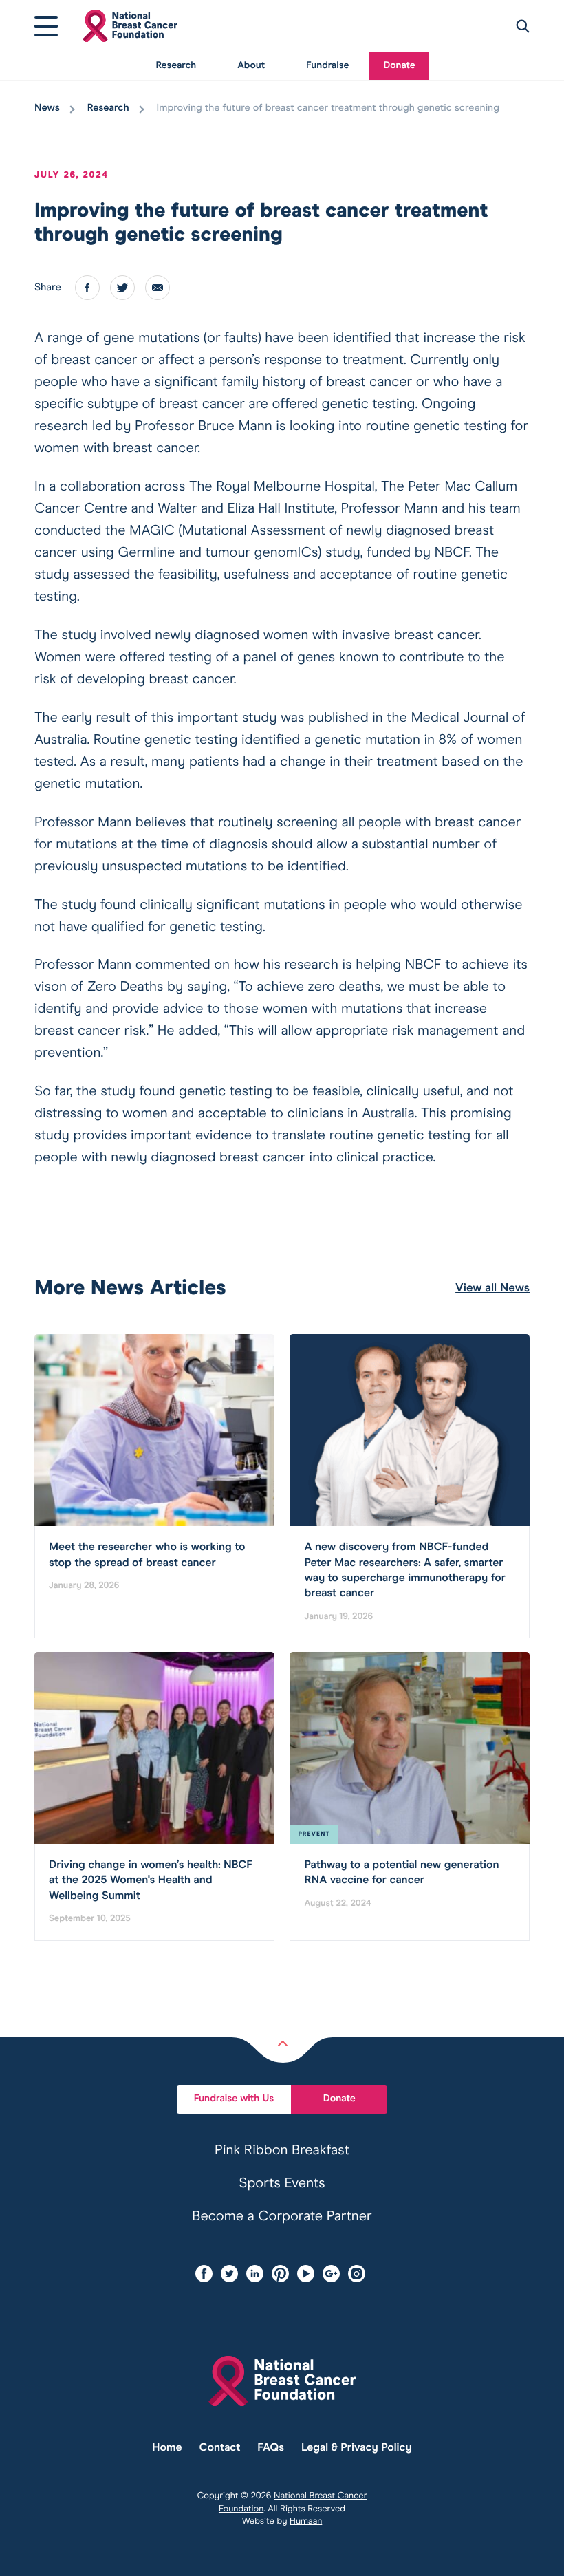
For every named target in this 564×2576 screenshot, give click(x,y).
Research (176, 66)
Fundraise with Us (234, 2099)
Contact (220, 2448)
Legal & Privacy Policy (357, 2448)
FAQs (271, 2448)
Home (167, 2448)
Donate (399, 66)
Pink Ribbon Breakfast (282, 2151)
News (47, 109)
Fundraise (327, 66)
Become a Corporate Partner (282, 2217)
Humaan (306, 2521)
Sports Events (282, 2184)
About (251, 66)
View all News (492, 1288)
